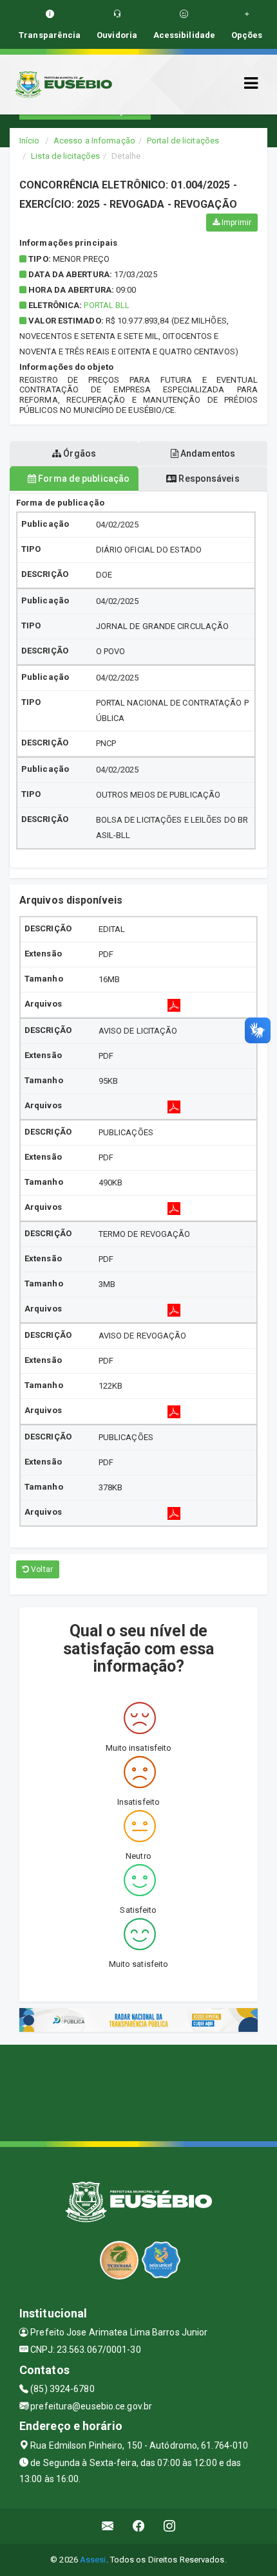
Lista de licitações (65, 156)
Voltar (41, 1569)
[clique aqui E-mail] (108, 2526)
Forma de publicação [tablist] (83, 479)
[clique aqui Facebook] (139, 2526)
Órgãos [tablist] (79, 453)
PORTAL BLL (107, 305)
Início (30, 141)
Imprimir (235, 223)
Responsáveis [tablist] (208, 479)
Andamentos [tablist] (207, 453)
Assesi (93, 2560)
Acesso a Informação (94, 141)
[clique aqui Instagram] (170, 2526)
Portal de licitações (183, 141)
